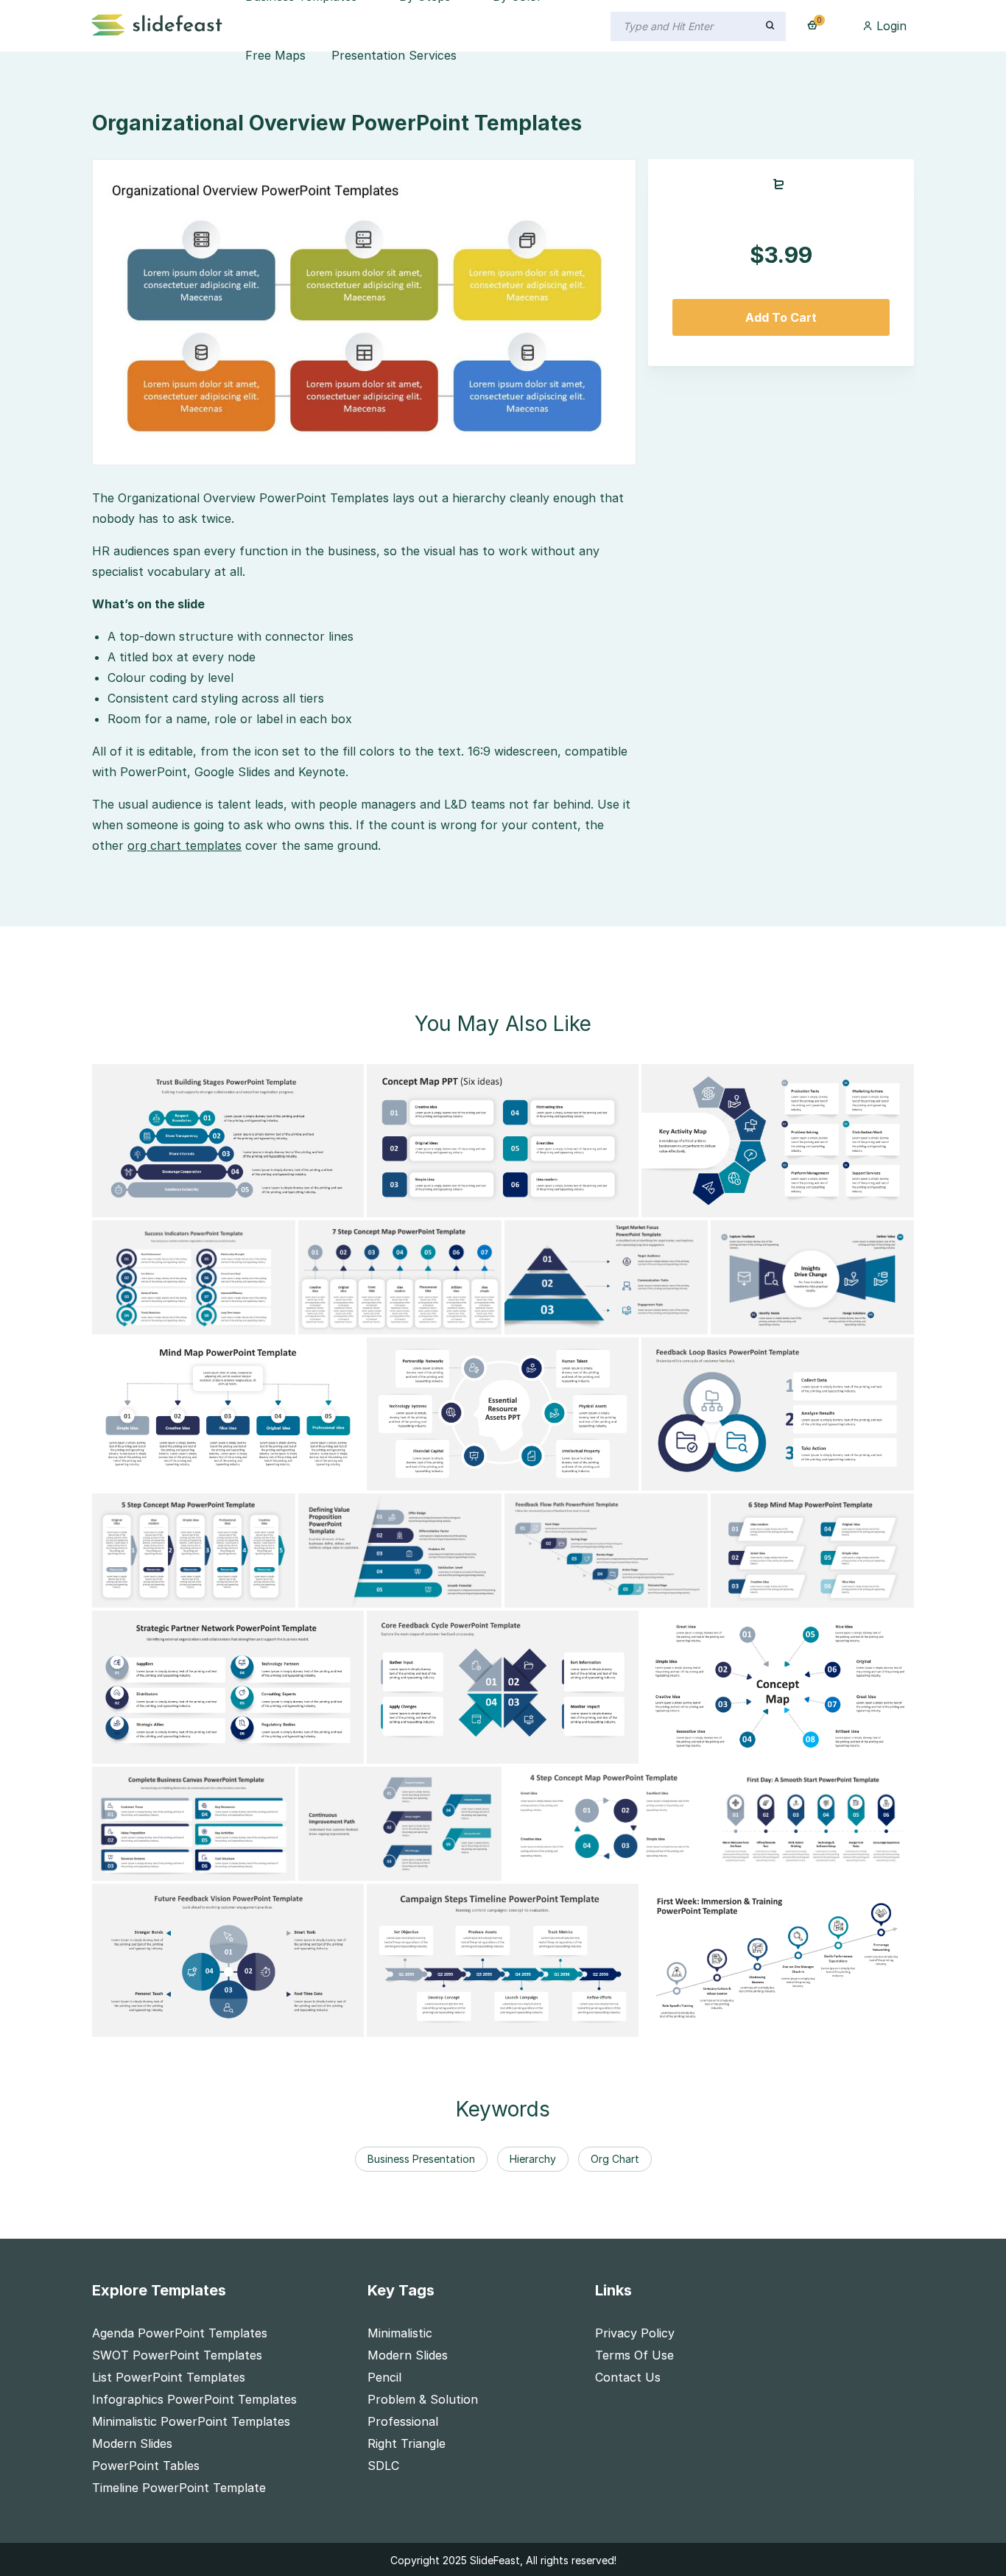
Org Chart (615, 2159)
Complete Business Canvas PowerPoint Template (243, 1867)
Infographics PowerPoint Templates (194, 2399)
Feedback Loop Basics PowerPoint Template (779, 1477)
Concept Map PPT (430, 1203)
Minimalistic (400, 2333)
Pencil (384, 2377)
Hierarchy (533, 2159)
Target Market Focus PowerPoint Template (639, 1320)
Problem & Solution (423, 2399)
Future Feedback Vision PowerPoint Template (233, 2023)
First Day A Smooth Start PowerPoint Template (859, 1867)
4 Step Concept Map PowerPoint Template (639, 1867)
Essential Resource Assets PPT (466, 1477)
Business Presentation (421, 2159)
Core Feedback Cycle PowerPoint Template (501, 1750)
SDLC (383, 2466)
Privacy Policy (635, 2333)
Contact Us (628, 2377)
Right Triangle (407, 2443)
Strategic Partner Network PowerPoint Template (244, 1750)
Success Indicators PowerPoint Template (221, 1320)
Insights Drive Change (784, 1320)
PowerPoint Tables (146, 2466)
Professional (403, 2421)
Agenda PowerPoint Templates (180, 2333)
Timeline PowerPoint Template (179, 2488)
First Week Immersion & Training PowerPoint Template (808, 2023)
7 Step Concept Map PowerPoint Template (433, 1320)
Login (890, 26)
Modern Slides (132, 2443)
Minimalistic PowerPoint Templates (191, 2421)
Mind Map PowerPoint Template (195, 1477)
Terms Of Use (634, 2355)
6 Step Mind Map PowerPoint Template (834, 1594)
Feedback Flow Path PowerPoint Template (637, 1594)
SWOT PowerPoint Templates (177, 2355)
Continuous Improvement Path (398, 1867)
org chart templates (184, 845)
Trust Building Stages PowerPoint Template (227, 1203)
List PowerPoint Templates (169, 2377)
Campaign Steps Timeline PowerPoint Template (513, 2023)
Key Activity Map (700, 1203)
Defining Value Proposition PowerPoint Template (448, 1594)
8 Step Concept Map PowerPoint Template (776, 1750)
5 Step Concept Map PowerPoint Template (226, 1594)
